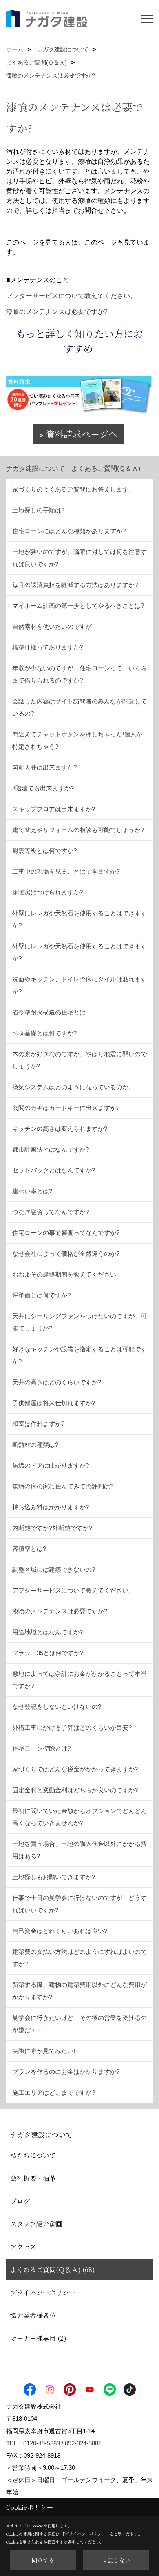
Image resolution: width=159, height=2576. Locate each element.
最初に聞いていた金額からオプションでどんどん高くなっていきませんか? (79, 1817)
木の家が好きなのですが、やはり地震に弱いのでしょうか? (79, 1060)
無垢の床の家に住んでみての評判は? (63, 1486)
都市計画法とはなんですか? (51, 1149)
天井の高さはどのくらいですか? (57, 1382)
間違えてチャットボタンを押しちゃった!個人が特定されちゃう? (77, 740)
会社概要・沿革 (33, 2178)
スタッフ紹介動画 (36, 2224)
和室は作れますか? (38, 1424)
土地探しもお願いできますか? (54, 1877)
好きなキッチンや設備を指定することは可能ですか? (79, 1355)
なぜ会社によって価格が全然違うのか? (66, 1254)
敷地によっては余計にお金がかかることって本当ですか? (79, 1680)
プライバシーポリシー (43, 2292)
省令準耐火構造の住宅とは (49, 1012)
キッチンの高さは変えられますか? (60, 1129)
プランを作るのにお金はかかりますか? (66, 2072)
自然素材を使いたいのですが (52, 626)
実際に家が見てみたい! (44, 2051)
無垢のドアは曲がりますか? (51, 1465)
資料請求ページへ (82, 434)
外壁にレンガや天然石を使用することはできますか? (79, 919)
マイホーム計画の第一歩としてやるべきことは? (78, 606)
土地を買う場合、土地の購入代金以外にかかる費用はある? (79, 1850)
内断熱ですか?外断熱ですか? (52, 1528)
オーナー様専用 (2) (38, 2338)
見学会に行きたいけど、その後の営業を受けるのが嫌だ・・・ (79, 2024)
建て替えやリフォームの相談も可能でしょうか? (78, 830)
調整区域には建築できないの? (54, 1569)
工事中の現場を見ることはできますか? (66, 871)
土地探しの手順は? (38, 510)
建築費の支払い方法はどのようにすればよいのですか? (79, 1958)
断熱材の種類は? (35, 1445)
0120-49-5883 (42, 2443)
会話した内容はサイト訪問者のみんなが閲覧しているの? (79, 707)
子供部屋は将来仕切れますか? (54, 1403)
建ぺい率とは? (32, 1191)
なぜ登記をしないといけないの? (57, 1707)
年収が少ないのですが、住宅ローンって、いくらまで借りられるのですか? (79, 674)
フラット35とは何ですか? (48, 1653)
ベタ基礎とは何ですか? (44, 1033)
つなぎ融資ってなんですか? (51, 1212)
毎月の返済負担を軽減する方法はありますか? (75, 585)
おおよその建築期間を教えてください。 (67, 1274)
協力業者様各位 (33, 2315)
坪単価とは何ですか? (41, 1295)
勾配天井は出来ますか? (44, 767)
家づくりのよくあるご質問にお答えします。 (73, 489)
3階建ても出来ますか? (43, 788)
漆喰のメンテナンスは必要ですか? (57, 312)
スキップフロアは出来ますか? (54, 809)
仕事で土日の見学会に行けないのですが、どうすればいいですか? (79, 1904)
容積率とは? (29, 1549)
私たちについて (33, 2155)
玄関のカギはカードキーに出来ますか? (66, 1108)
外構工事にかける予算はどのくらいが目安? (72, 1727)
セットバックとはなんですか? (54, 1170)
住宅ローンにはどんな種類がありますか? (69, 531)
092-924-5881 (83, 2443)
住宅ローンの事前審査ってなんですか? (66, 1233)
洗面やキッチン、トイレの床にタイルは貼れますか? (79, 985)
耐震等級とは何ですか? (44, 851)
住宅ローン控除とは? (41, 1748)
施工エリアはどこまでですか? (54, 2092)
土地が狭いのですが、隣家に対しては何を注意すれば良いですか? (79, 558)
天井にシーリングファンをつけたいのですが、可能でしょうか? (79, 1322)
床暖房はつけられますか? (47, 892)
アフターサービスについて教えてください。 (71, 296)
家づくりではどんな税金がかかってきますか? (75, 1769)
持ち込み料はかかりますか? (51, 1507)
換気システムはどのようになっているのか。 (73, 1087)
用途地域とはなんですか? (47, 1632)
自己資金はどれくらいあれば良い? (60, 1931)
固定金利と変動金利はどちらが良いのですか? (75, 1790)
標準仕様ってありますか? (47, 647)
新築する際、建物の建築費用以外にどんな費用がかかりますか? (79, 1991)
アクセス (23, 2247)
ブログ (20, 2201)
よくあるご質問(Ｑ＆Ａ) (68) (53, 2270)
